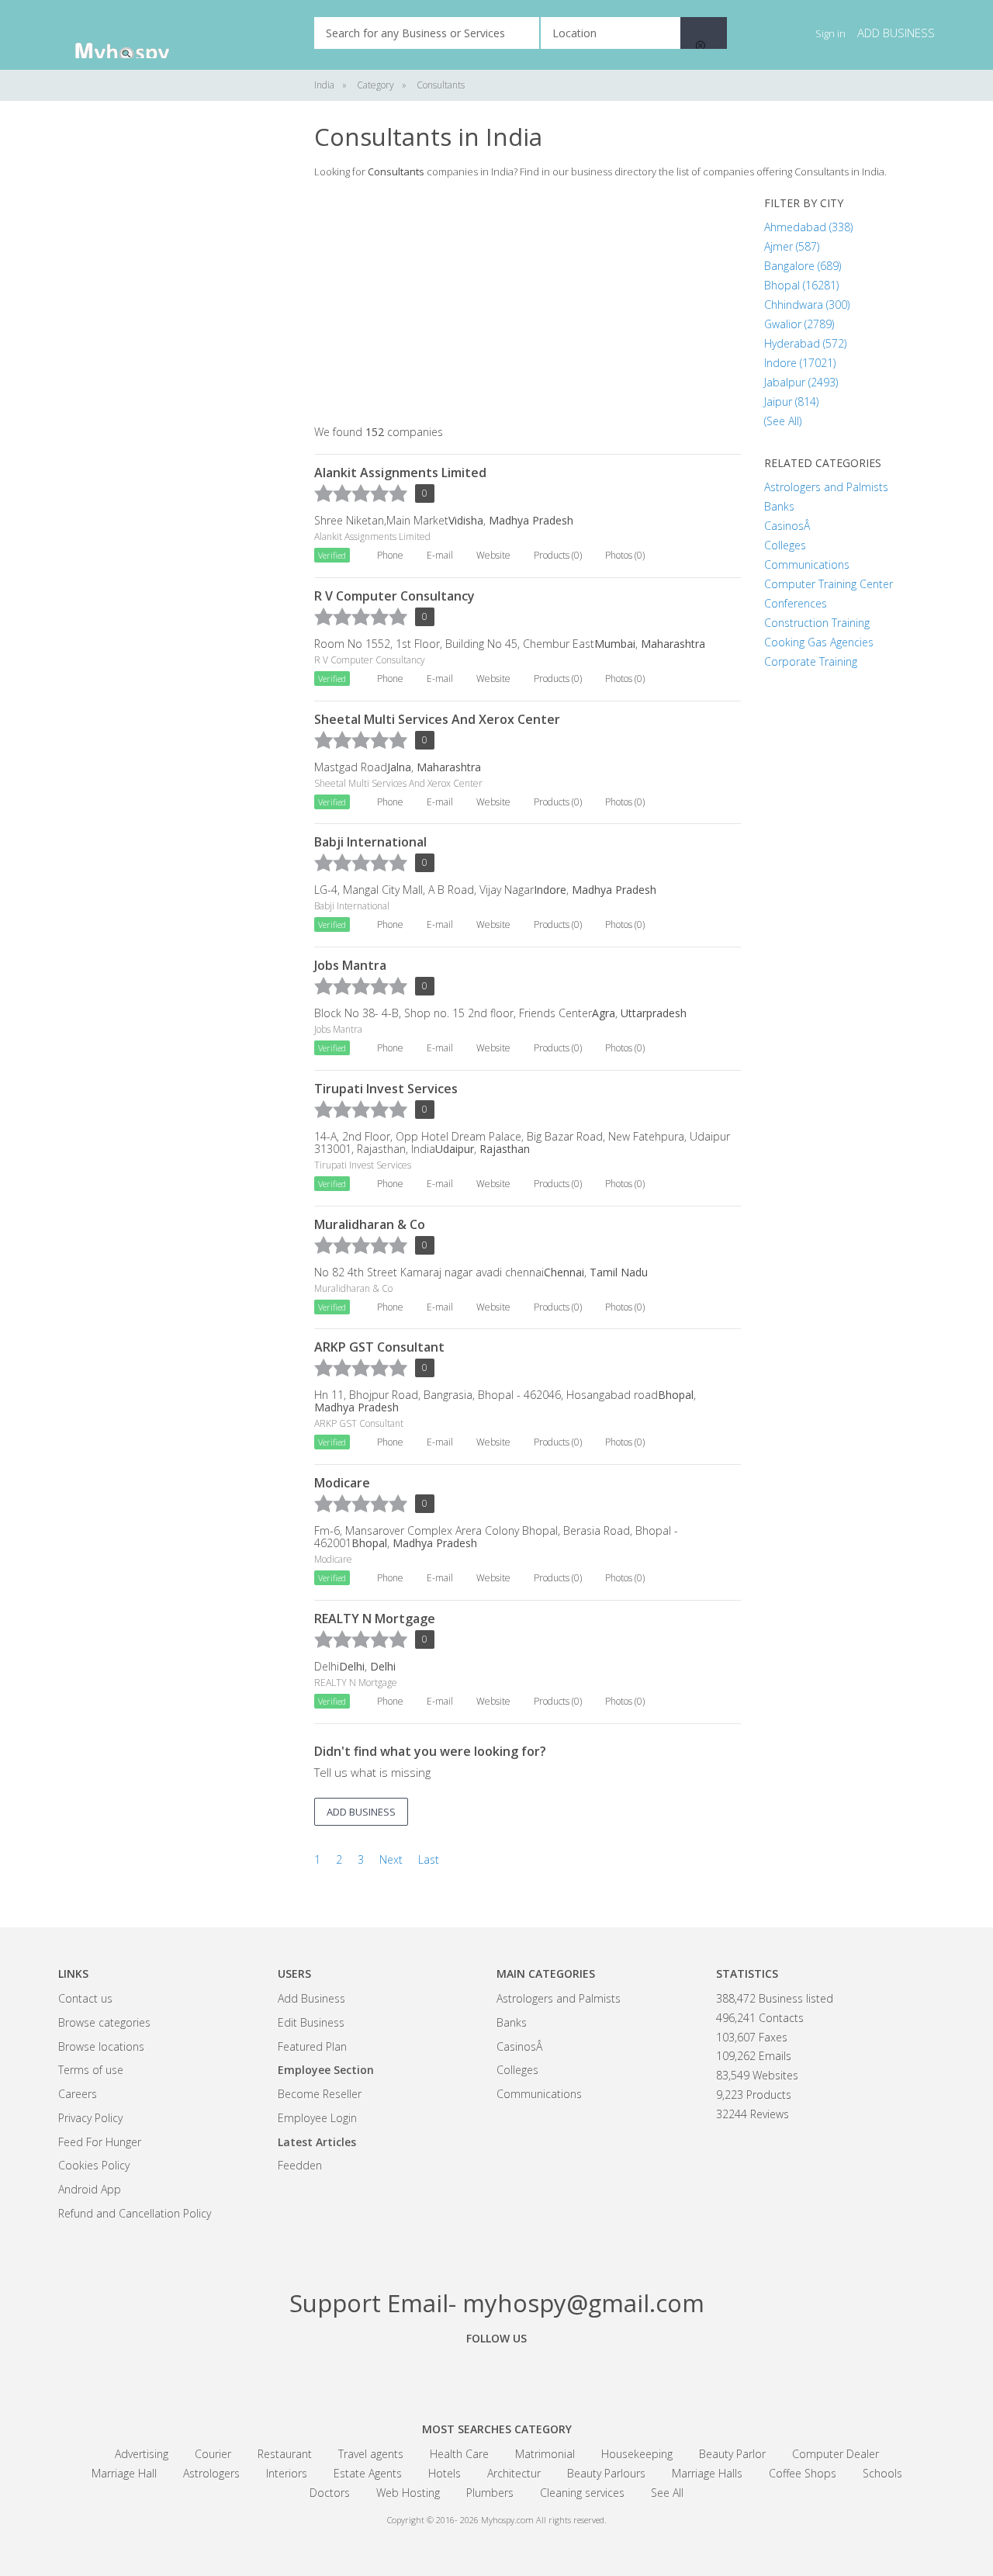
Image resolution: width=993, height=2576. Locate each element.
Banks (779, 506)
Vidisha (466, 520)
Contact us (85, 1998)
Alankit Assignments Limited (400, 473)
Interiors (287, 2473)
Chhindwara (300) (807, 305)
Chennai (564, 1272)
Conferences (796, 603)
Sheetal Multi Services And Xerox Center (437, 719)
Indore (550, 890)
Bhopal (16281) (801, 285)
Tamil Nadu (619, 1272)
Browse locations (101, 2046)
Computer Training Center (829, 584)
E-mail (440, 555)
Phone (390, 555)
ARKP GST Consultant (379, 1347)
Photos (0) (625, 555)
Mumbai (615, 644)
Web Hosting (408, 2493)
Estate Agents (368, 2473)
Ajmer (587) (792, 246)
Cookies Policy (94, 2165)
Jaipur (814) (791, 402)
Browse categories (104, 2022)
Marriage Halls (707, 2473)
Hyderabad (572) (805, 343)
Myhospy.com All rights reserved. (544, 2520)
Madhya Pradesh (531, 520)
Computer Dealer (836, 2454)
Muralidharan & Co (370, 1224)
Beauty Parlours (606, 2473)
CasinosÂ (789, 526)
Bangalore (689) (803, 266)
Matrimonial (545, 2454)
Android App (90, 2189)
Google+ (496, 2373)
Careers (78, 2094)
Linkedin (582, 2373)
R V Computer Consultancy (394, 596)
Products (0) (558, 555)
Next (391, 1859)
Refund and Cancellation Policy (135, 2213)
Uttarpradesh (654, 1013)
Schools (882, 2473)
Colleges (785, 545)
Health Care (459, 2454)
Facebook (411, 2373)
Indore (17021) (800, 363)
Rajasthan (505, 1149)
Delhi (352, 1666)
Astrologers (211, 2473)
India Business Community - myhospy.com (136, 35)
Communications (807, 564)
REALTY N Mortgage (375, 1619)
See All (667, 2493)
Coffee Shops (803, 2473)
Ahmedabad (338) (808, 227)
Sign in (830, 33)
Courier (213, 2454)
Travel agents (371, 2454)
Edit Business (311, 2022)
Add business (896, 33)
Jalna (399, 767)
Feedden (300, 2165)
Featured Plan (312, 2046)
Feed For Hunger (100, 2142)
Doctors (330, 2493)
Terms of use (91, 2070)
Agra (604, 1013)
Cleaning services (582, 2493)
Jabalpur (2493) (801, 382)
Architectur (514, 2473)
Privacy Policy (90, 2118)
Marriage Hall (124, 2473)
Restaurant (285, 2454)
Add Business (311, 1998)
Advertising (142, 2454)
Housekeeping (637, 2454)
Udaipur (455, 1149)
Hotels (445, 2473)
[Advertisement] (175, 357)
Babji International (370, 842)
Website (493, 555)
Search (704, 33)
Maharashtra (673, 644)
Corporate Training (811, 661)
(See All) (783, 421)
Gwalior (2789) (799, 324)
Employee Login (317, 2118)
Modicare (342, 1483)
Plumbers (490, 2493)
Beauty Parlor (732, 2454)
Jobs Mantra (350, 965)
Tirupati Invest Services (386, 1089)
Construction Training (817, 623)
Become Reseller (320, 2094)
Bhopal (676, 1395)
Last (429, 1859)
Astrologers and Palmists (826, 487)
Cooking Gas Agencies (819, 642)
